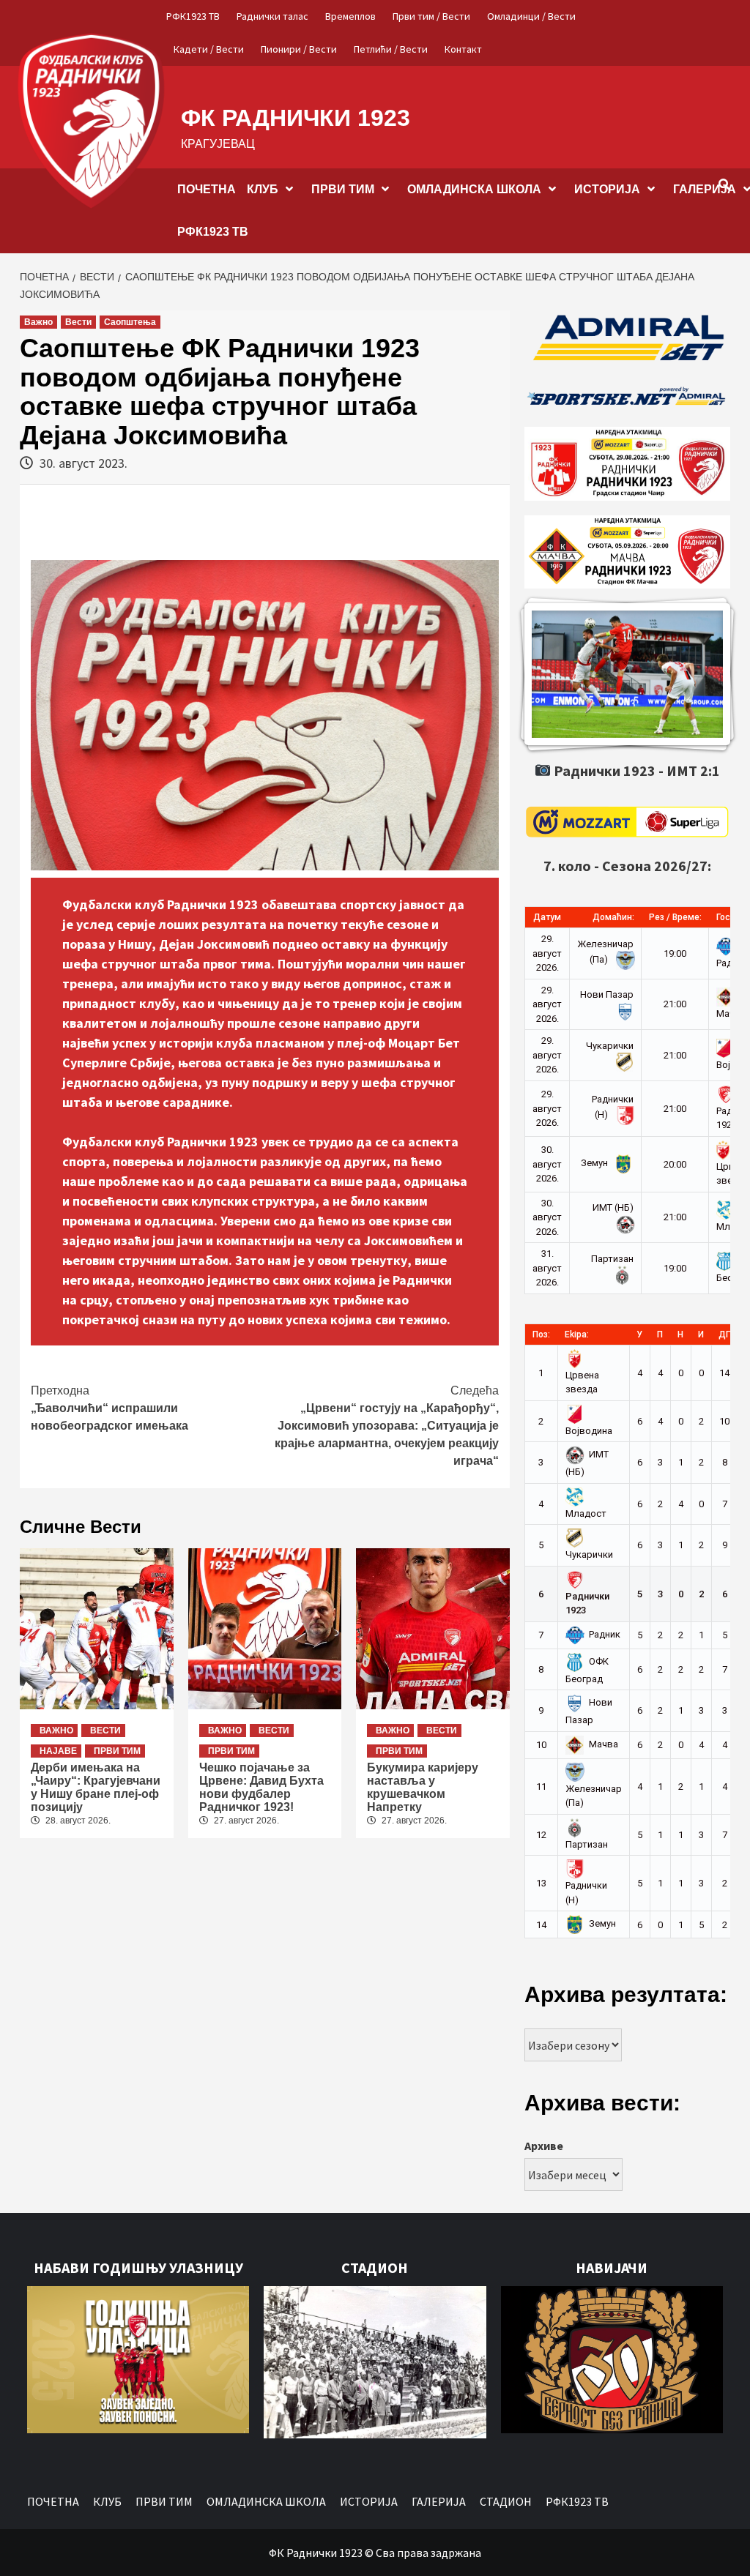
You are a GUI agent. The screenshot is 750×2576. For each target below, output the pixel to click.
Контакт (463, 49)
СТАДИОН (506, 2501)
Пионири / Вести (299, 49)
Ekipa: (577, 1334)
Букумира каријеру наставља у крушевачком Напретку (423, 1787)
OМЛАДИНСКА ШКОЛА (474, 189)
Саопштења (130, 322)
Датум (547, 917)
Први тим (117, 1751)
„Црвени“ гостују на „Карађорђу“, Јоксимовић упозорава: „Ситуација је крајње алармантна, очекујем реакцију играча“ (387, 1426)
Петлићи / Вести (391, 49)
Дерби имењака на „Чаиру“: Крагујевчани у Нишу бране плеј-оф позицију (96, 1787)
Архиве (544, 2146)
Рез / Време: (675, 917)
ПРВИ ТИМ (343, 189)
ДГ (724, 1334)
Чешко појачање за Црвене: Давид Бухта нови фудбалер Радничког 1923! (261, 1787)
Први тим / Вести (431, 16)
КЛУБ (263, 189)
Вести (78, 322)
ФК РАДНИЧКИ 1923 (296, 118)
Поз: (541, 1334)
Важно (38, 322)
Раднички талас (272, 16)
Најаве (58, 1751)
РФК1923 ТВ (193, 16)
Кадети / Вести (209, 49)
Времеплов (350, 16)
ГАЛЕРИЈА (439, 2501)
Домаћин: (613, 917)
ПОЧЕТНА (207, 189)
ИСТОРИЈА (607, 189)
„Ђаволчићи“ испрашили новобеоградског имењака (109, 1408)
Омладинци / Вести (531, 16)
